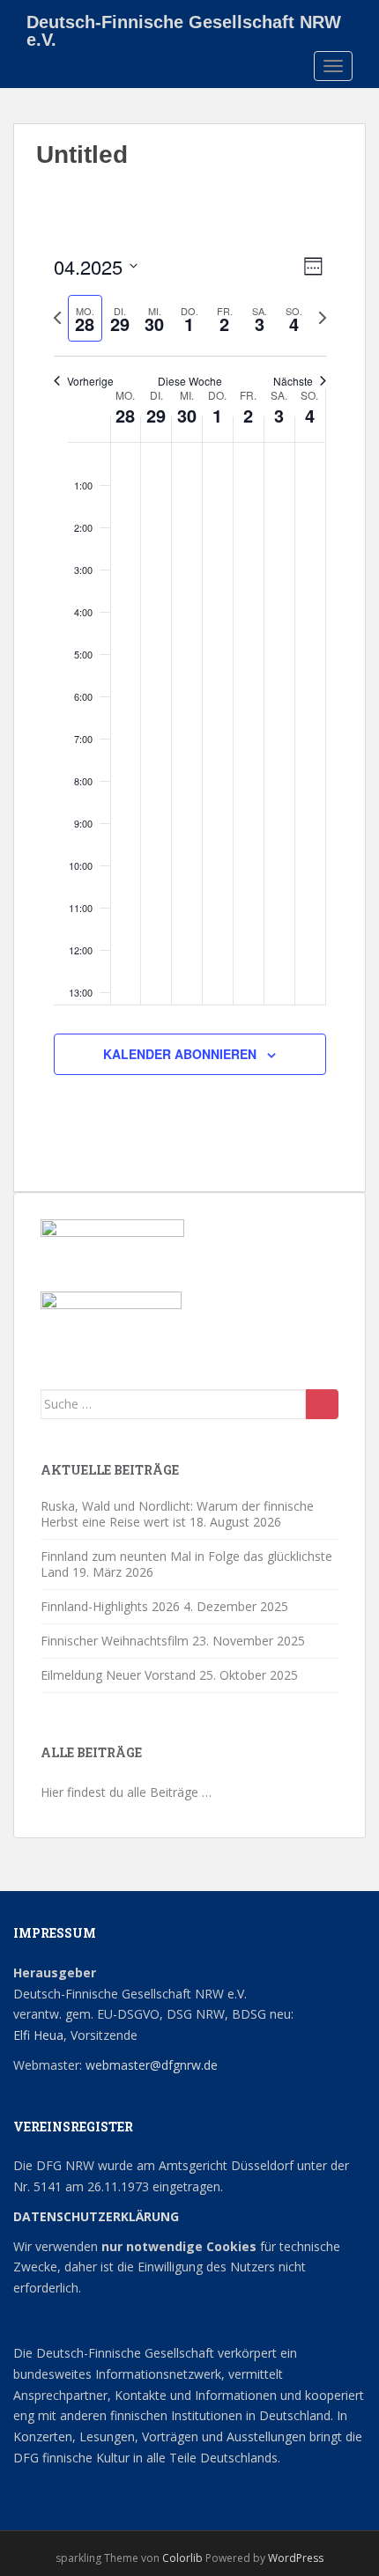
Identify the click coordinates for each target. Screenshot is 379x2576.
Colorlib (182, 2558)
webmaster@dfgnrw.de (152, 2065)
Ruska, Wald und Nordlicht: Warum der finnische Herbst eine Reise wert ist (177, 1514)
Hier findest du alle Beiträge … (126, 1792)
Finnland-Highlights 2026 (110, 1606)
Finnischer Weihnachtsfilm (115, 1641)
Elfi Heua (38, 2035)
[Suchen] (322, 1404)
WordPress (296, 2558)
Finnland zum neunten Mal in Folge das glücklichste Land (186, 1564)
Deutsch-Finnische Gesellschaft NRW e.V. (184, 28)
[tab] (85, 318)
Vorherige (90, 381)
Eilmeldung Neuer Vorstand (118, 1675)
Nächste (293, 381)
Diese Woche (190, 381)
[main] (189, 684)
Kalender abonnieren (180, 1054)
